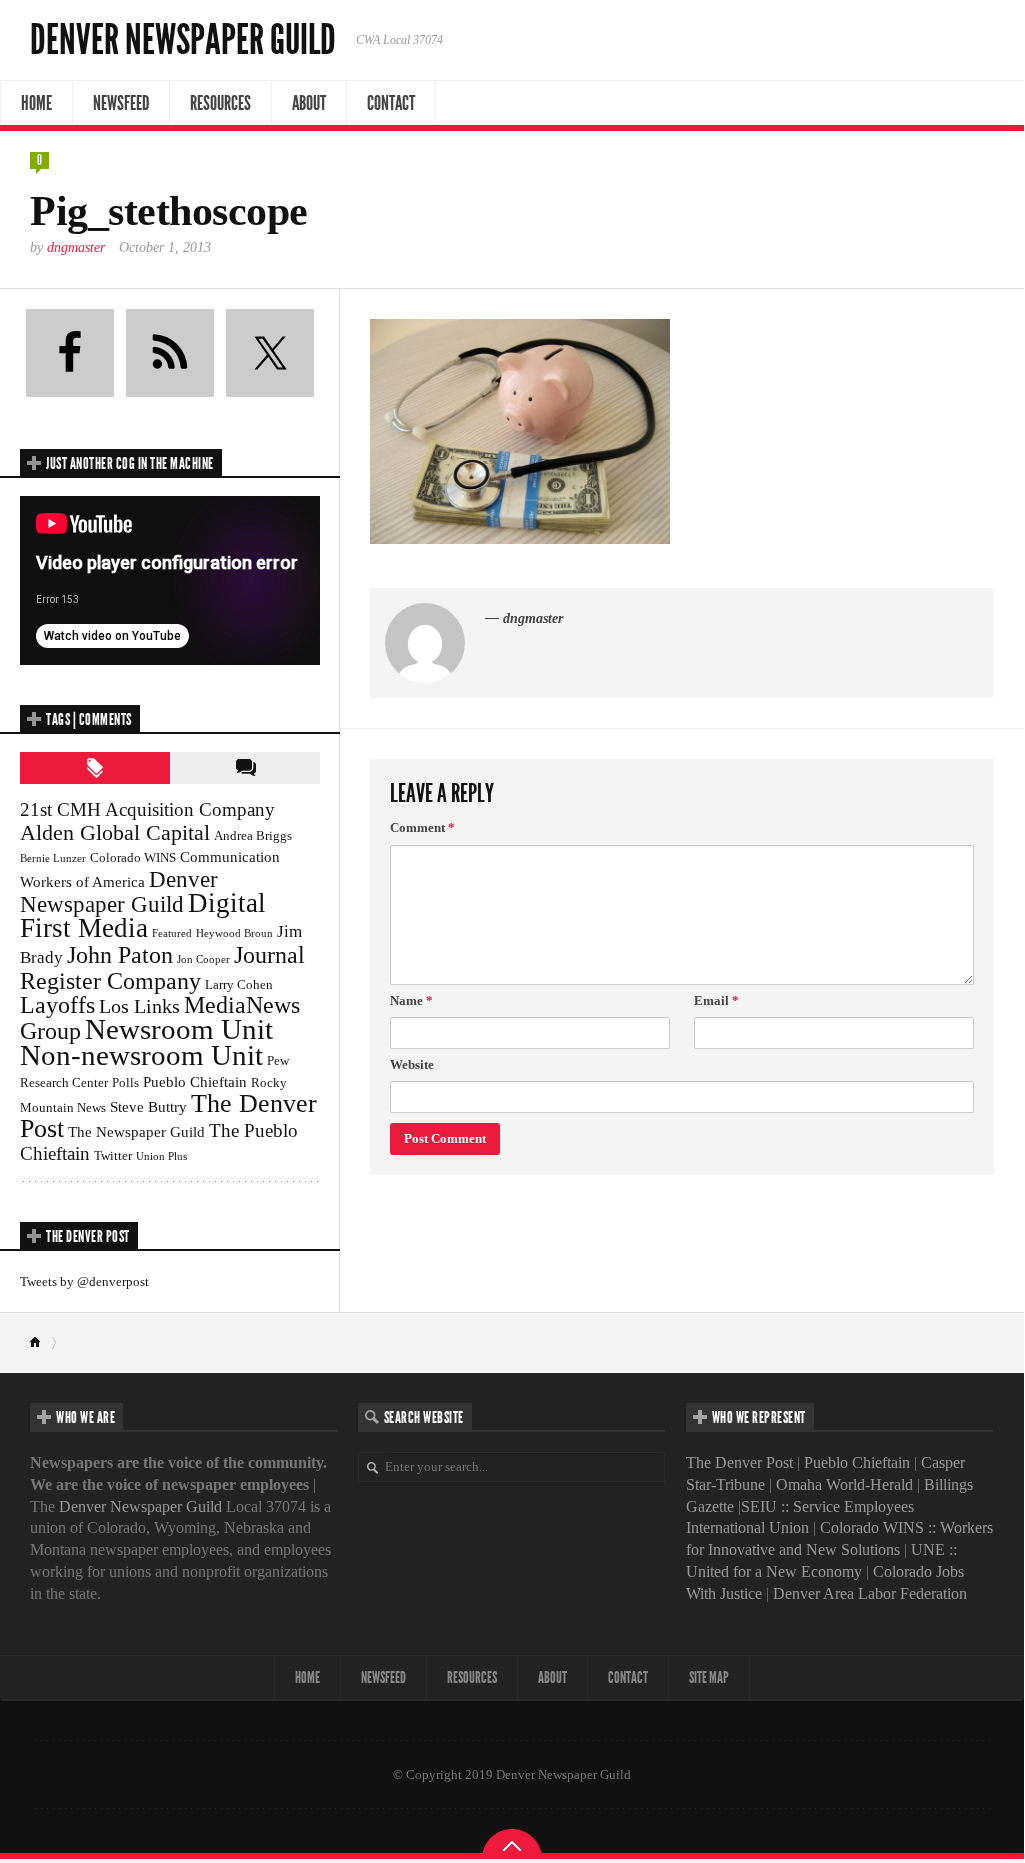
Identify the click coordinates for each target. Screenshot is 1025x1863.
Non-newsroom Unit (141, 1055)
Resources (220, 103)
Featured (172, 933)
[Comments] (245, 768)
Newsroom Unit (179, 1029)
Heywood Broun (234, 933)
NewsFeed (121, 103)
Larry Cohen (239, 984)
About (309, 103)
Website (412, 1064)
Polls (125, 1082)
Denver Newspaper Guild (183, 40)
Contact (391, 103)
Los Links (139, 1006)
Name (411, 1000)
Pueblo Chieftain (195, 1081)
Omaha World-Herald (844, 1484)
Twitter (113, 1155)
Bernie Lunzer (53, 858)
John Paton (120, 954)
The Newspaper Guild (136, 1131)
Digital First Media (143, 915)
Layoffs (57, 1005)
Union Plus (161, 1156)
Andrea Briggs (253, 835)
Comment (422, 827)
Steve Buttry (148, 1106)
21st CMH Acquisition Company (147, 809)
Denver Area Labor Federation (870, 1593)
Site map (709, 1677)
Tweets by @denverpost (84, 1281)
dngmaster (76, 247)
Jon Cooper (203, 959)
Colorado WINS (133, 857)
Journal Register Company (162, 967)
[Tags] (95, 768)
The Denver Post (739, 1462)
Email (716, 1000)
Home (36, 103)
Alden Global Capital (115, 832)
